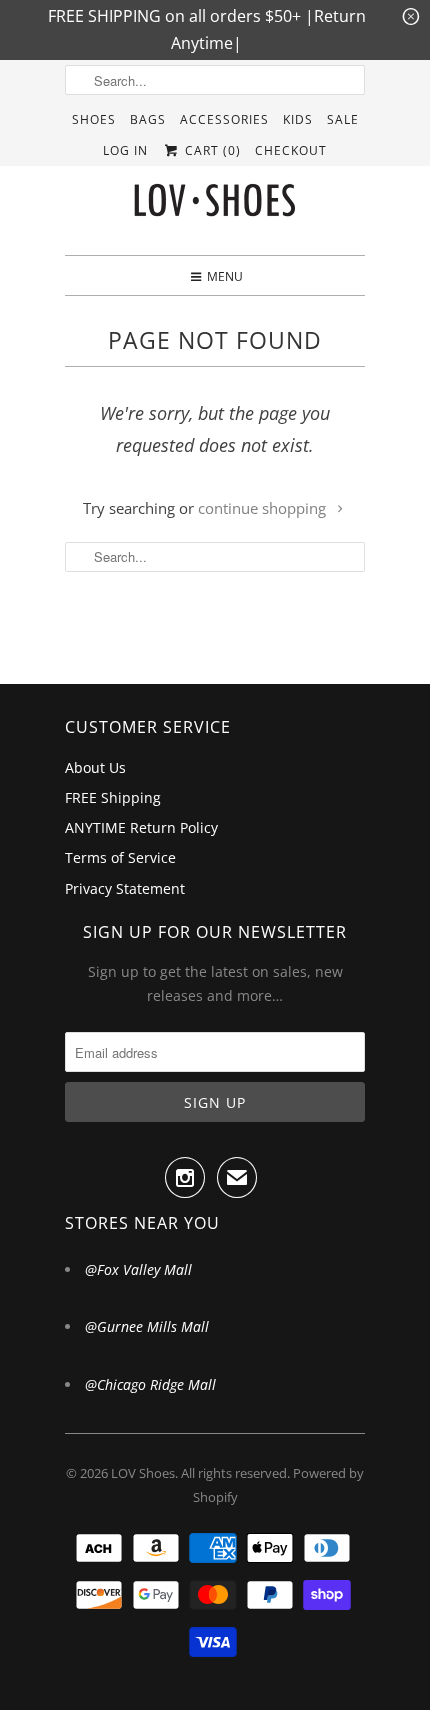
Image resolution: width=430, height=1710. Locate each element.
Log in (125, 150)
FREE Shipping (113, 797)
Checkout (291, 150)
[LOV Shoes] (215, 205)
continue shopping (264, 508)
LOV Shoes (143, 1473)
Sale (343, 119)
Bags (148, 119)
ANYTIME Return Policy (141, 827)
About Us (95, 767)
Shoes (94, 119)
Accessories (224, 119)
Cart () (210, 150)
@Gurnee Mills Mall (147, 1326)
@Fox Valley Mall (138, 1269)
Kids (298, 119)
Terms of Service (120, 857)
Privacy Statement (125, 888)
